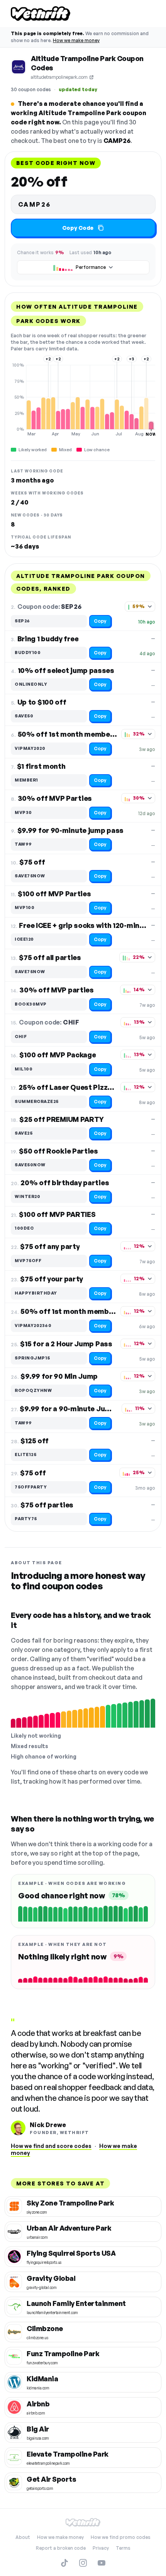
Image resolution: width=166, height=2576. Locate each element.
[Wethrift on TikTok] (64, 2563)
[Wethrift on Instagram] (83, 2563)
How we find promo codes (121, 2537)
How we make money (76, 40)
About (23, 2537)
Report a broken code (61, 2548)
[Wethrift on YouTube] (102, 2563)
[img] (83, 399)
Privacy (101, 2548)
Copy (100, 621)
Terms (123, 2548)
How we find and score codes (51, 2146)
